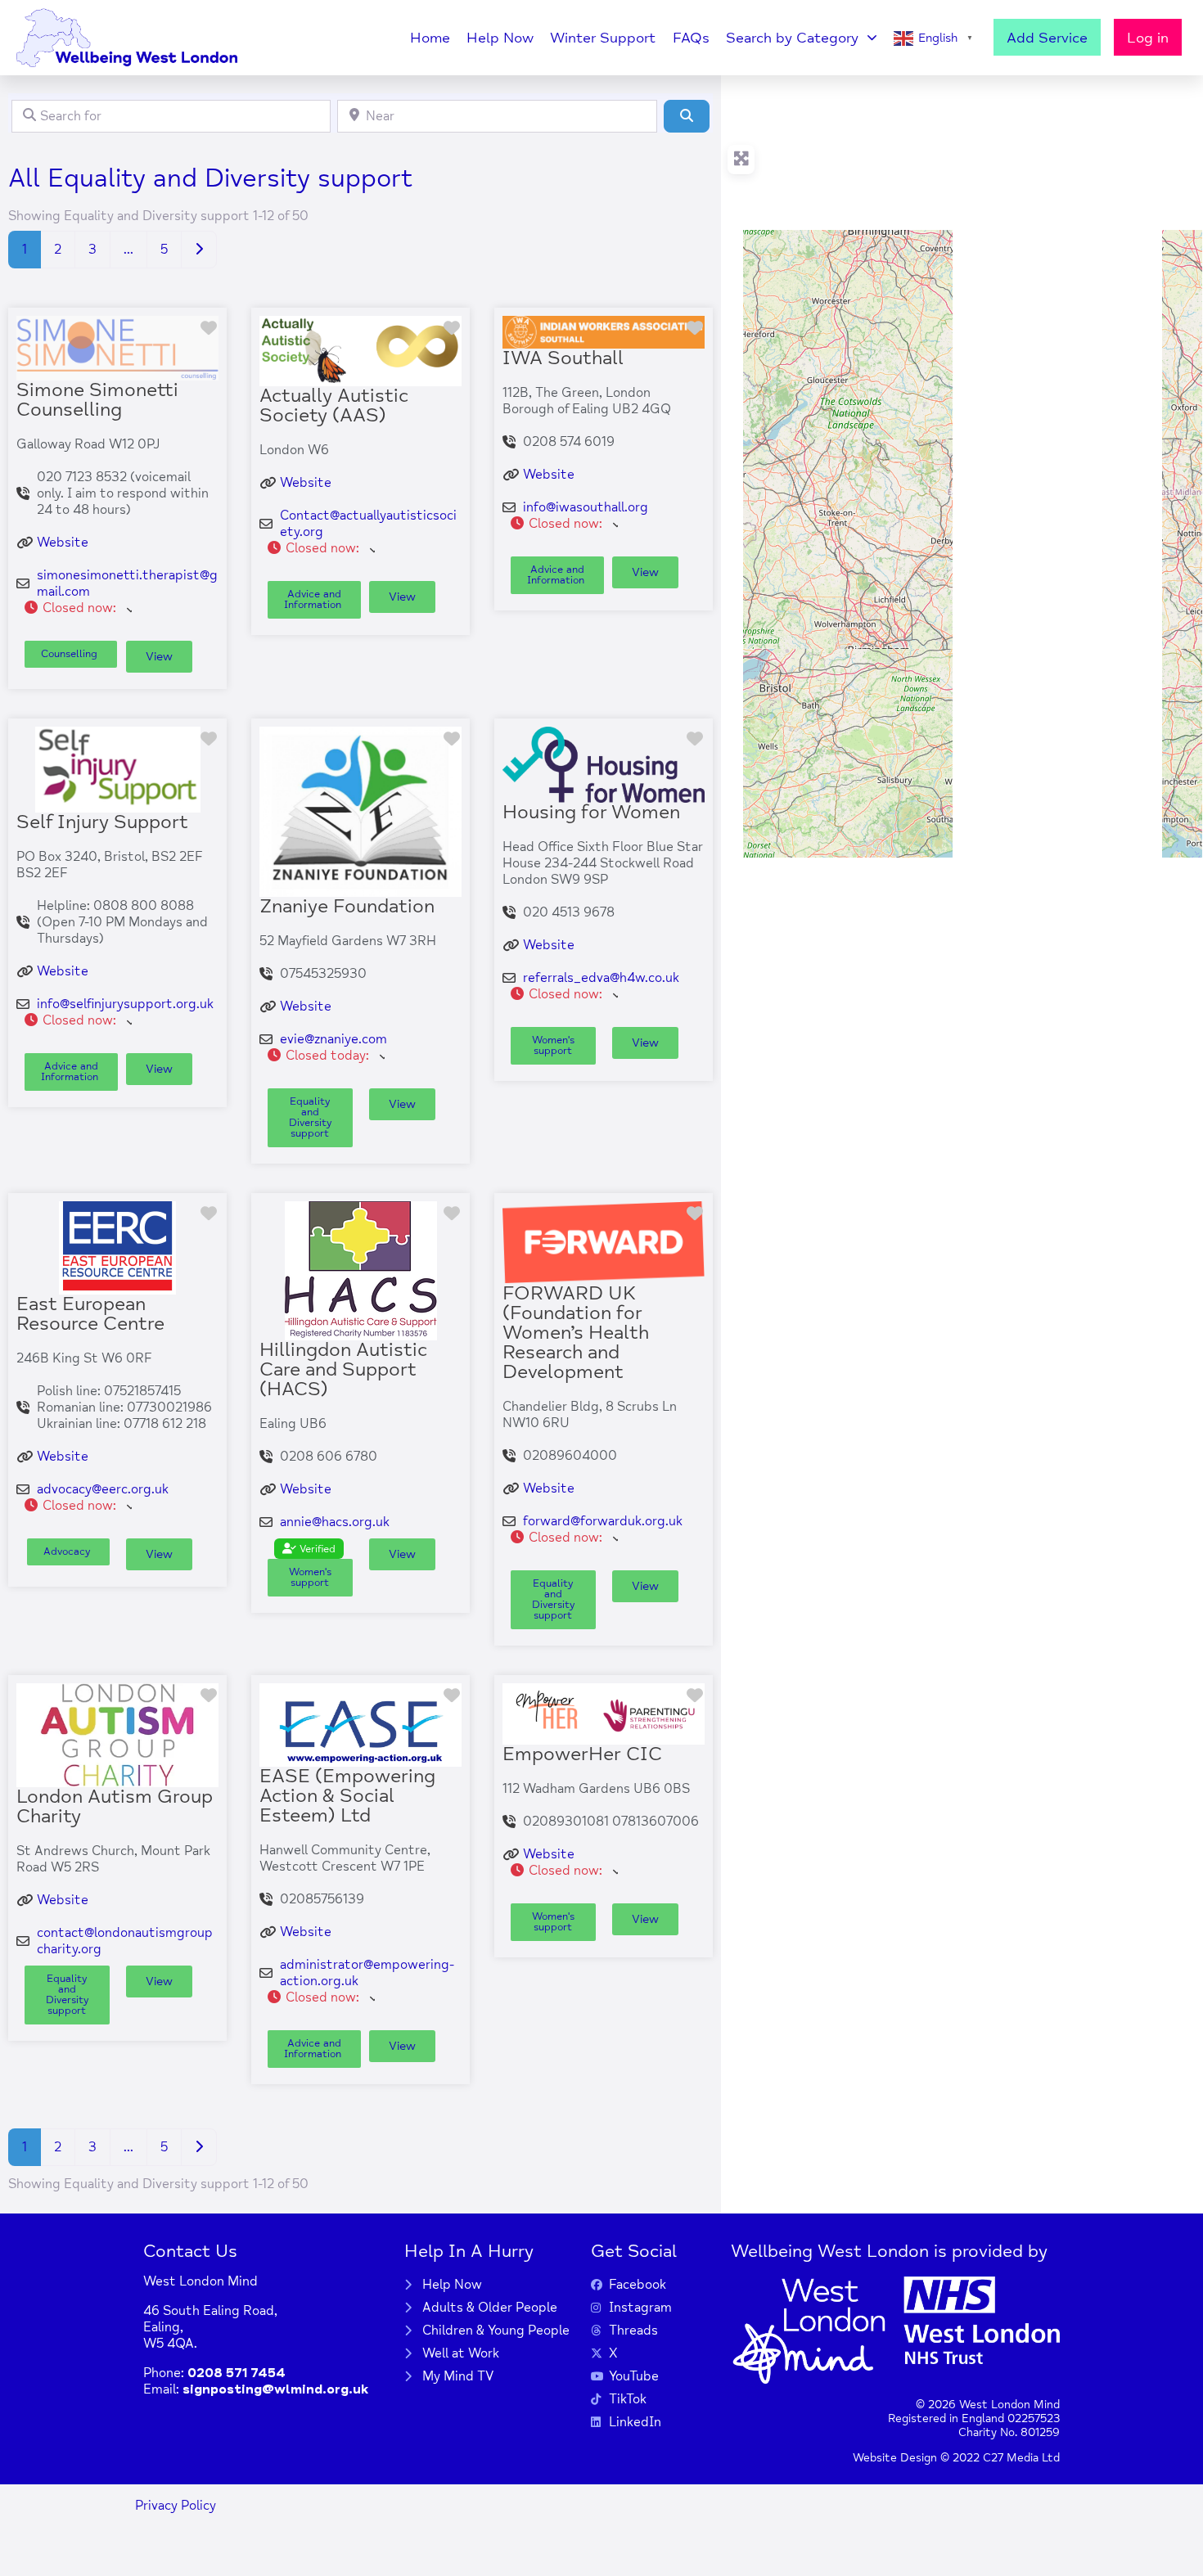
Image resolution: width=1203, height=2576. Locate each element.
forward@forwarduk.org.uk (603, 1521)
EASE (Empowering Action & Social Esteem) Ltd (347, 1796)
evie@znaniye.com (333, 1039)
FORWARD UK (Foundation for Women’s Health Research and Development (576, 1333)
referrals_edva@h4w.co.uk (601, 978)
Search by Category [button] (792, 38)
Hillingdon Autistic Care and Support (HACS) (343, 1369)
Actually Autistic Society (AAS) (334, 405)
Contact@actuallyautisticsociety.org (368, 524)
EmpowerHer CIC (582, 1754)
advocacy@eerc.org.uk (103, 1489)
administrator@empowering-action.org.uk (367, 1973)
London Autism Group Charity (115, 1806)
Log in (1148, 38)
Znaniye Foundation (347, 906)
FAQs (691, 38)
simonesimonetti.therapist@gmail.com (127, 583)
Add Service (1047, 38)
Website (63, 543)
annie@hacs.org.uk (335, 1522)
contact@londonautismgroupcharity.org (125, 1941)
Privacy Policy (176, 2506)
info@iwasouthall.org (586, 507)
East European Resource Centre (90, 1314)
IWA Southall (563, 358)
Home (430, 38)
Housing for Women (591, 812)
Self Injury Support (102, 822)
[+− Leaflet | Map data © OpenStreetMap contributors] (962, 466)
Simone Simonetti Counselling (97, 400)
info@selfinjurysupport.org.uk (125, 1004)
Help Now (500, 38)
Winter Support (603, 38)
